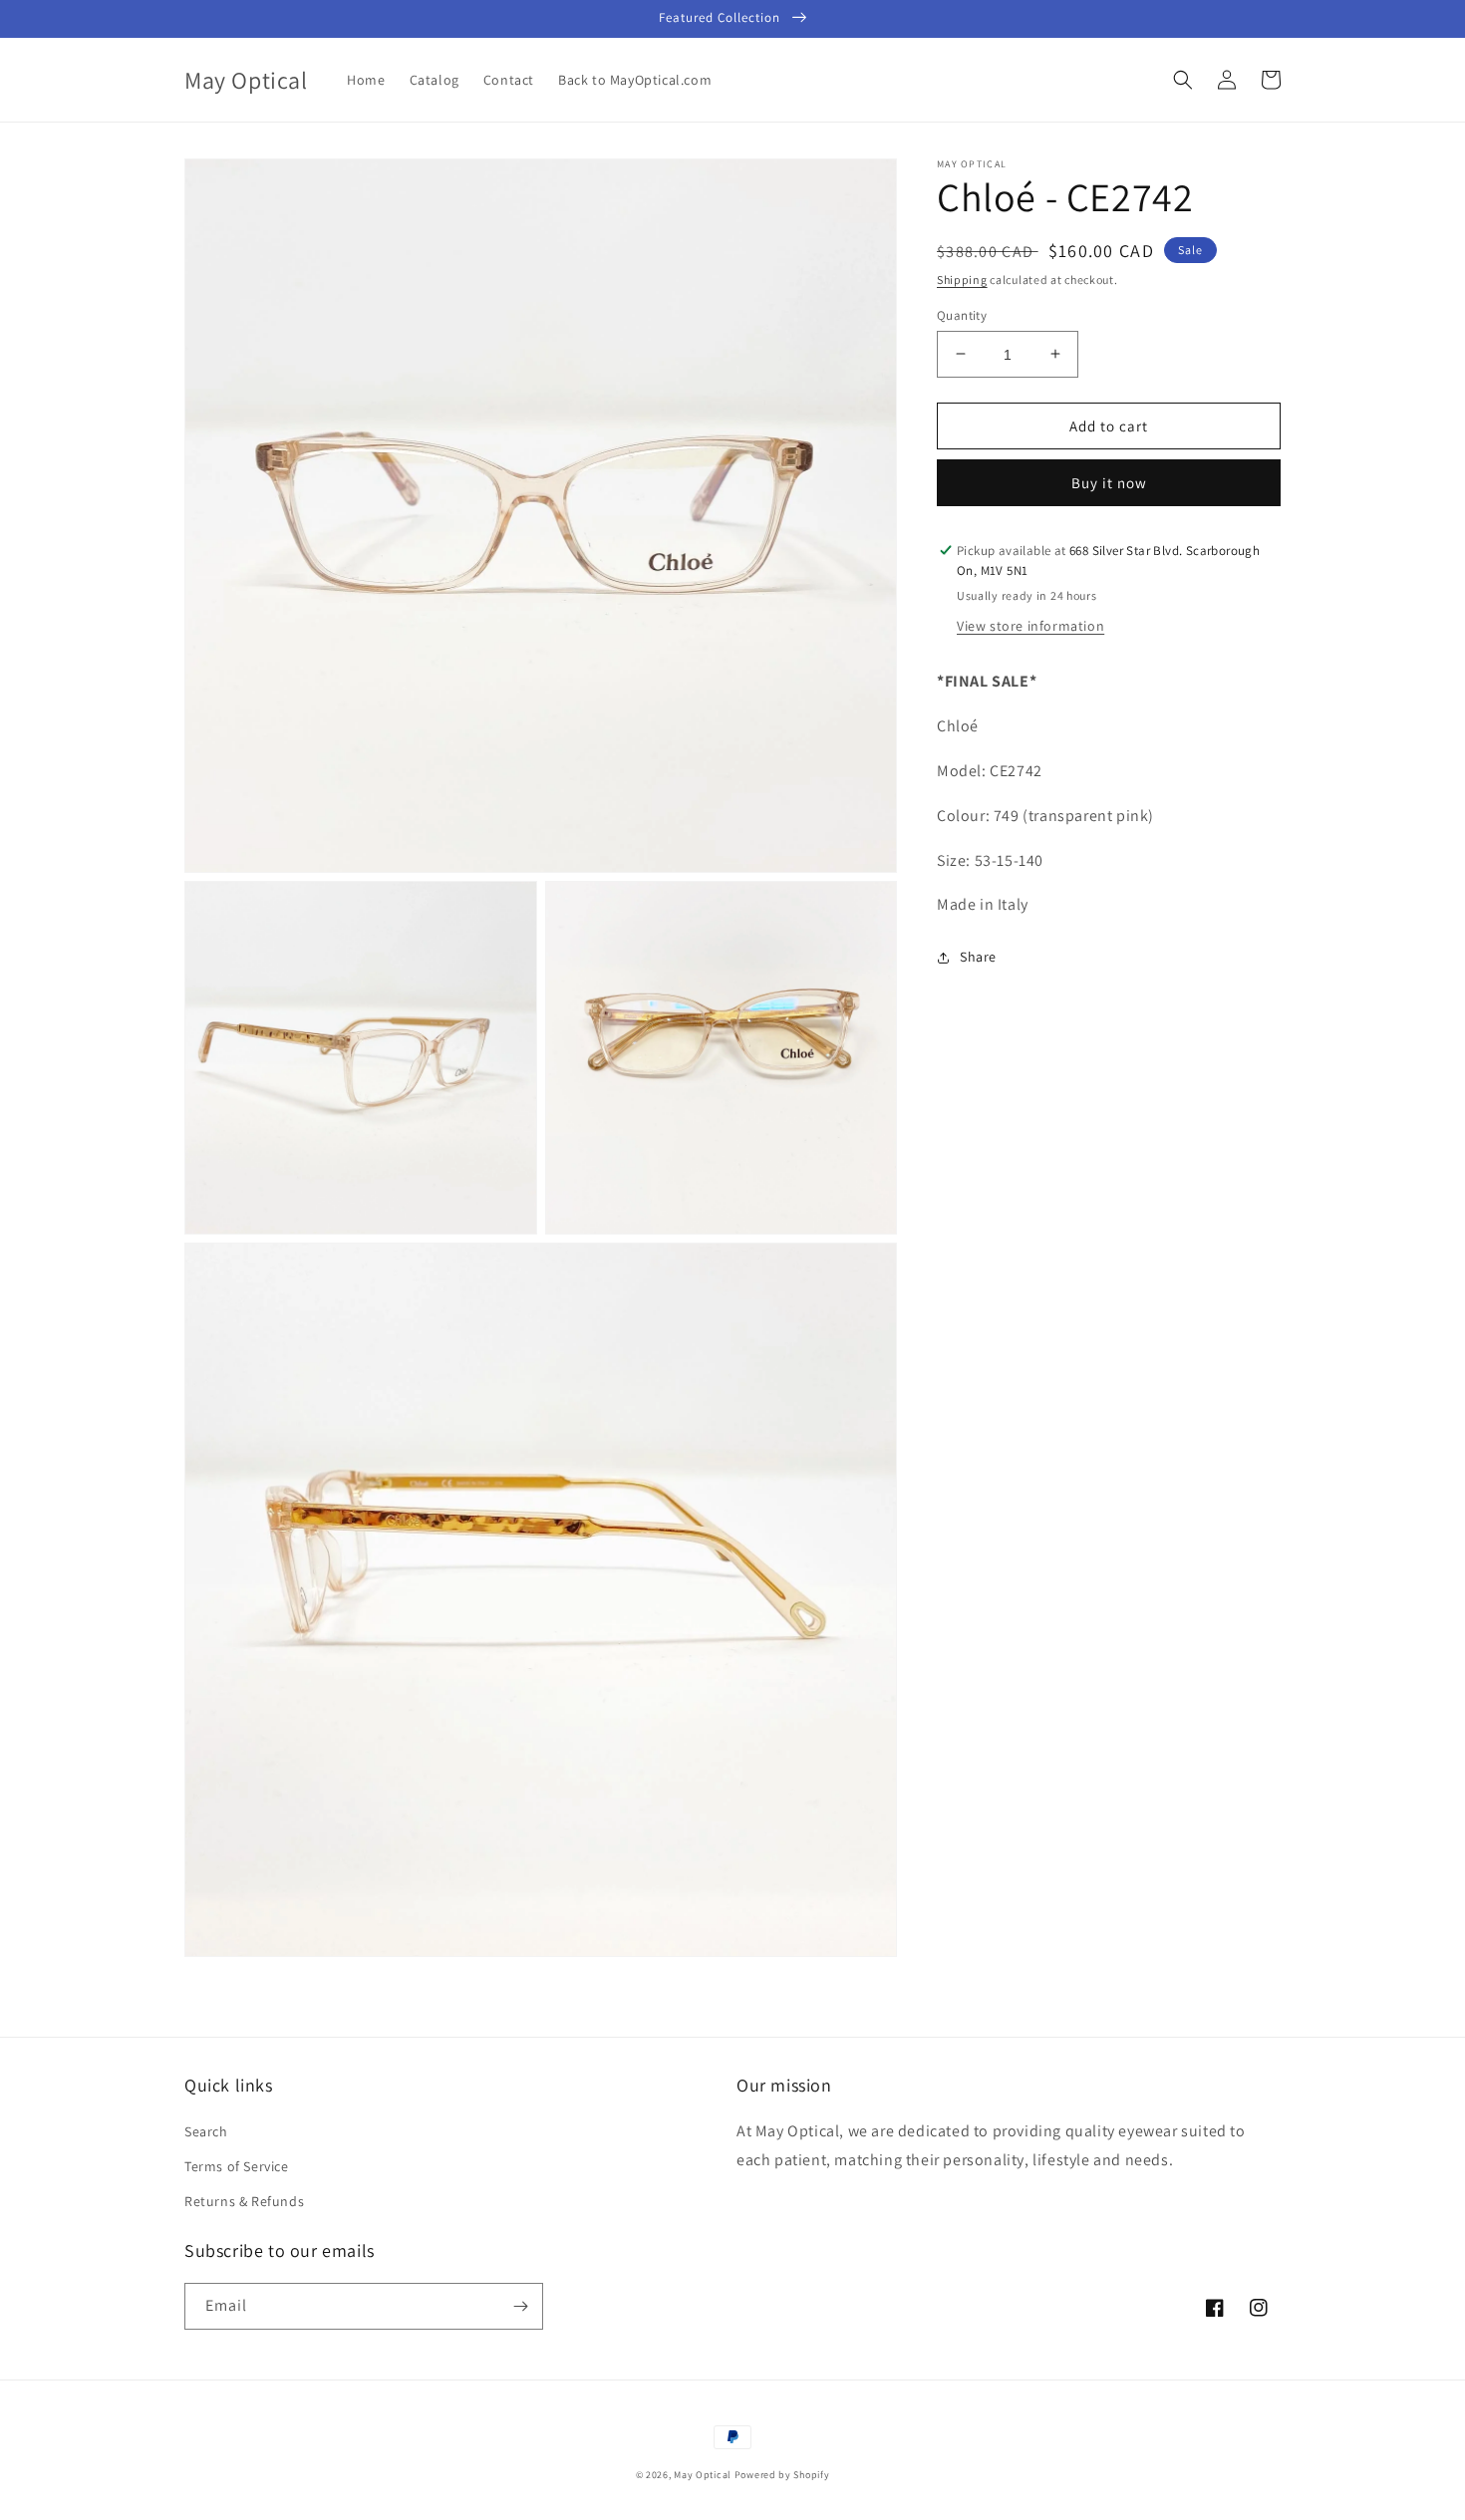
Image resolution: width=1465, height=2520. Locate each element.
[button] (1183, 80)
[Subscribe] (520, 2306)
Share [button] (978, 957)
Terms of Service (237, 2166)
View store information (1030, 626)
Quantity (962, 314)
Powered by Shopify (782, 2475)
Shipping (962, 280)
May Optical (703, 2475)
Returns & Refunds (244, 2201)
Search (206, 2131)
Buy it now (1109, 483)
